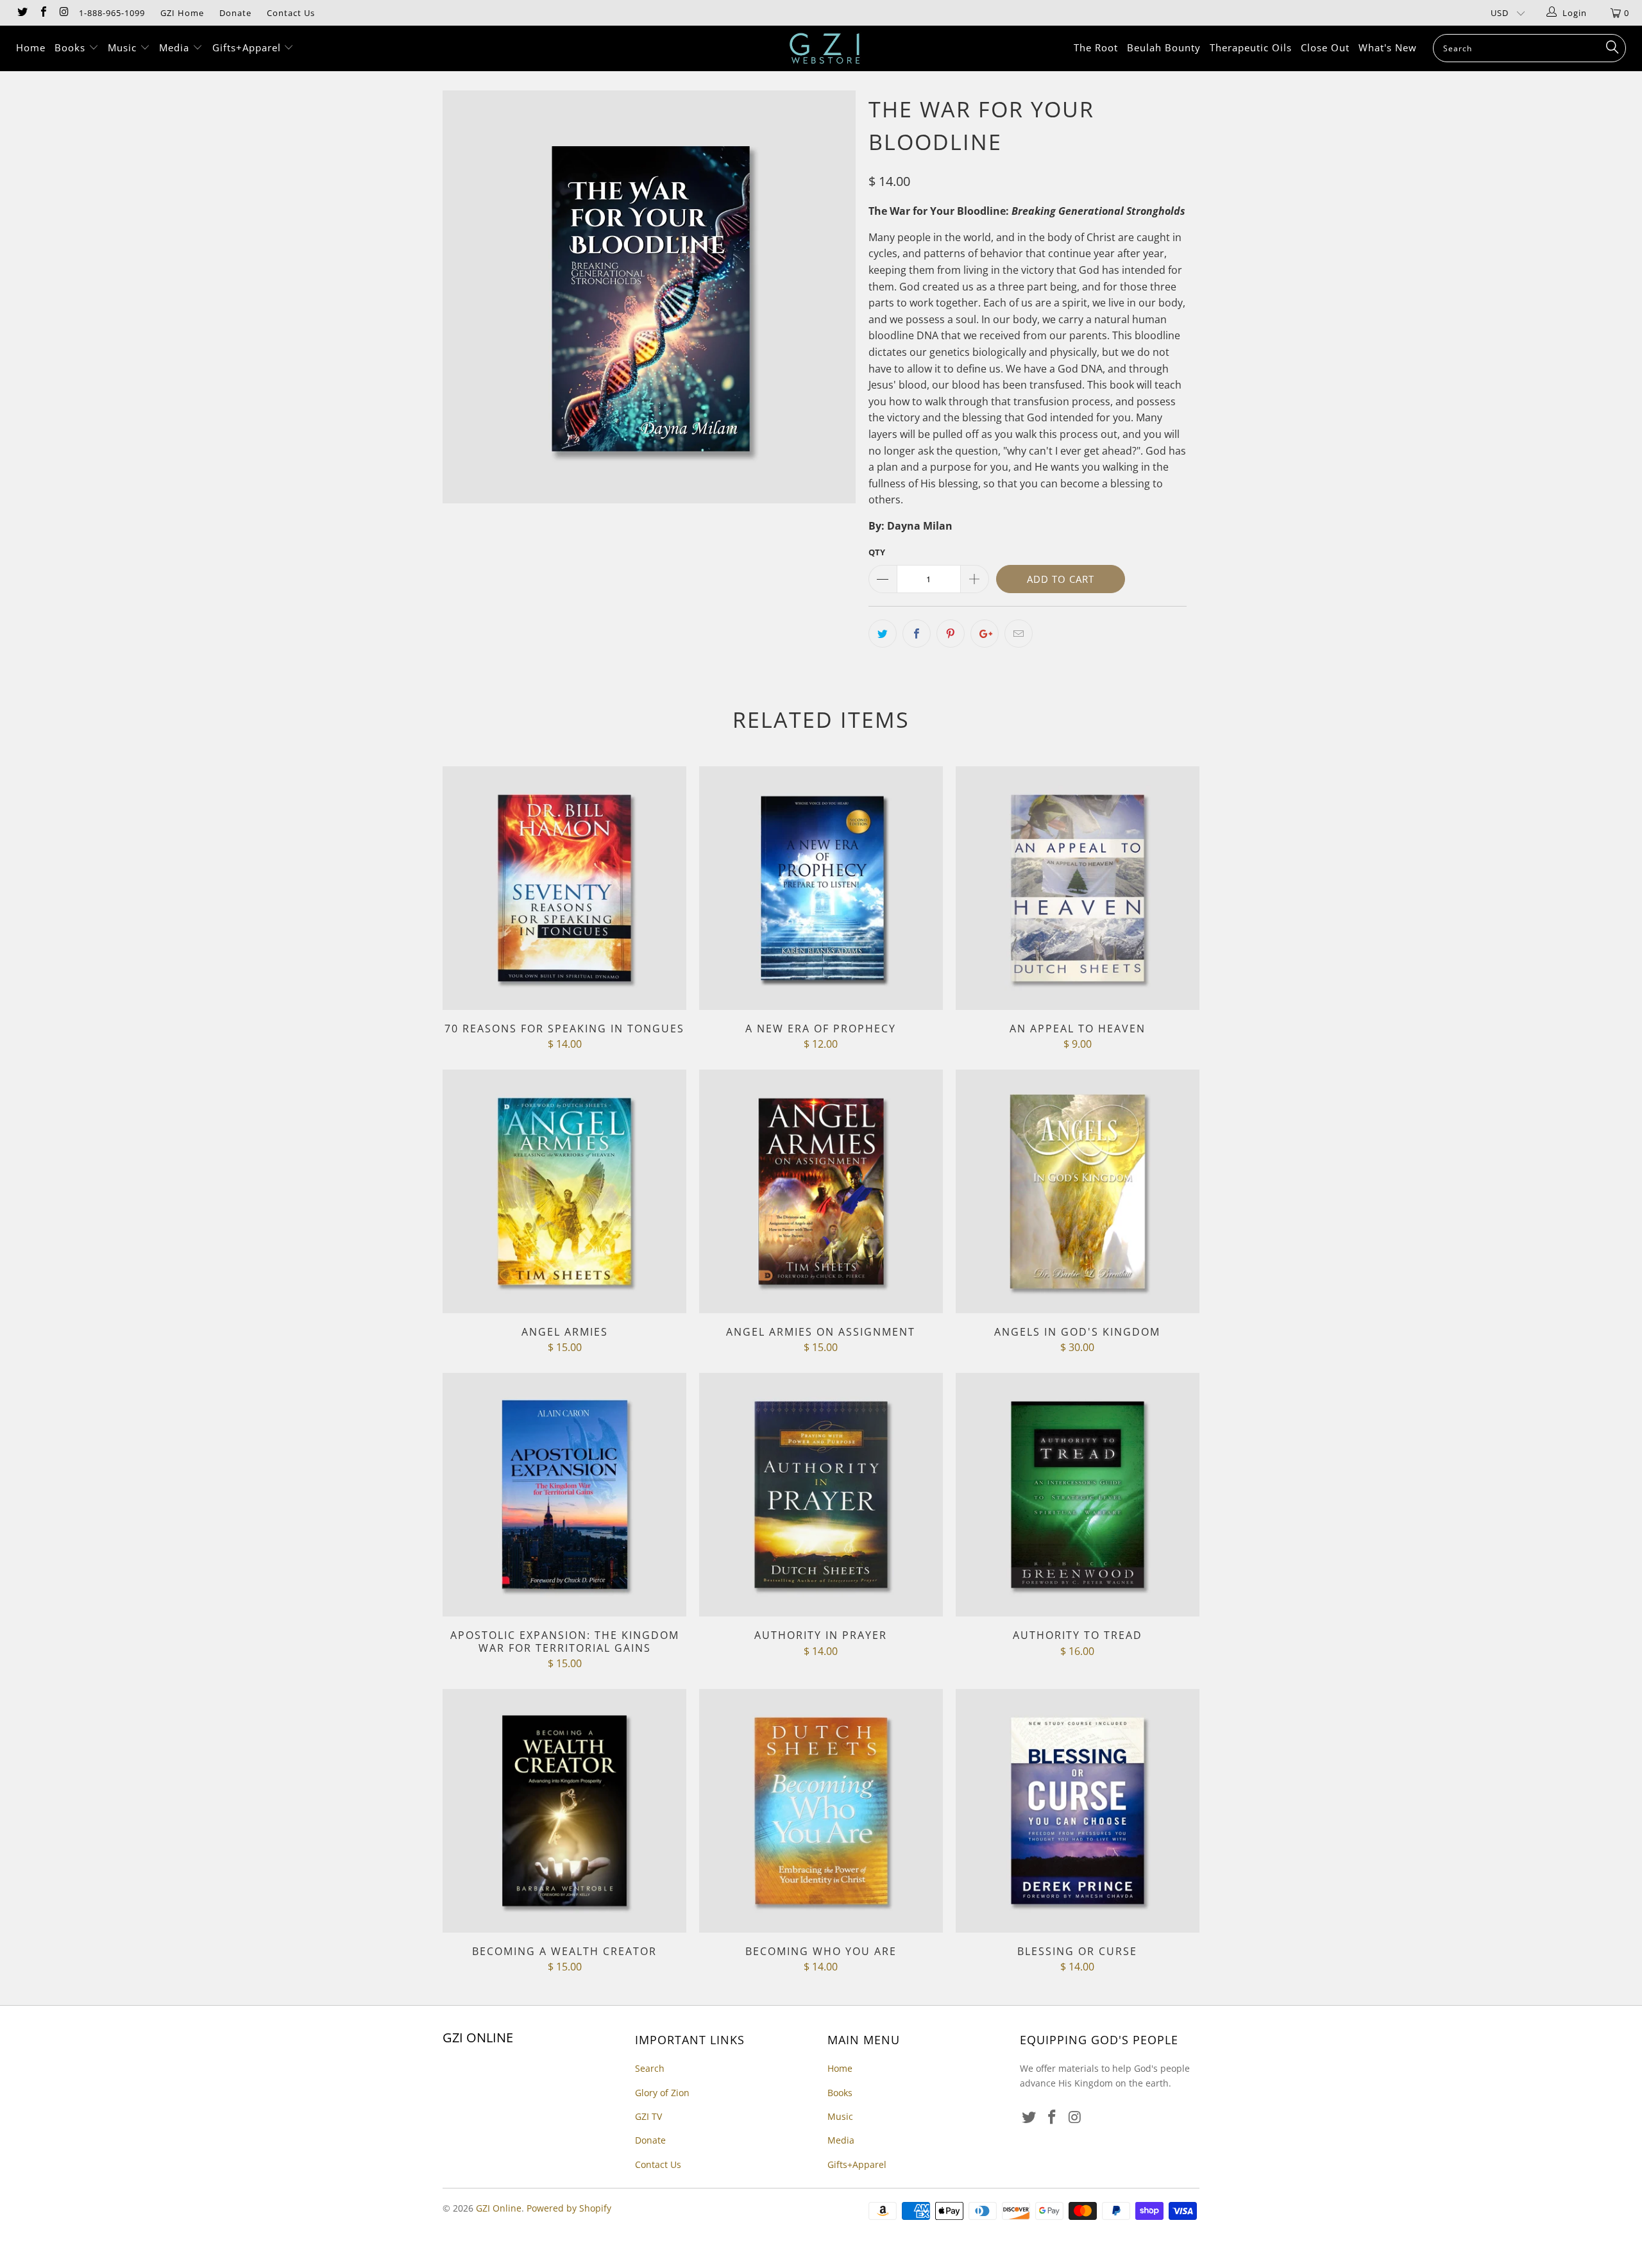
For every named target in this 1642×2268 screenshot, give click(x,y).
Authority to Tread (1078, 1495)
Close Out (1325, 47)
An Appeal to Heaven (1078, 888)
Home (31, 47)
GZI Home (182, 13)
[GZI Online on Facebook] (42, 13)
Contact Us (291, 13)
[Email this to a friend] (1019, 634)
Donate (235, 13)
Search (650, 2068)
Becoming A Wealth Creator (564, 1811)
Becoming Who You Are (821, 1811)
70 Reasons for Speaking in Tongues (564, 888)
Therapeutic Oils (1251, 47)
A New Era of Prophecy (821, 888)
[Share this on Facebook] (917, 634)
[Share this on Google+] (985, 634)
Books (72, 47)
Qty (877, 552)
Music (124, 47)
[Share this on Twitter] (883, 634)
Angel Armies (564, 1191)
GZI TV (648, 2116)
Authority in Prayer (821, 1495)
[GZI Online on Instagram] (63, 13)
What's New (1388, 47)
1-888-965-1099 (112, 13)
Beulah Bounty (1164, 47)
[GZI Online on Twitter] (22, 13)
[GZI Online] (827, 48)
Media (176, 47)
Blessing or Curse (1078, 1811)
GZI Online (499, 2208)
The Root (1096, 47)
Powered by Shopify (569, 2208)
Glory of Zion (662, 2093)
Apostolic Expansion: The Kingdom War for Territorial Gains (564, 1495)
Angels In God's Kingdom (1078, 1191)
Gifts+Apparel (248, 47)
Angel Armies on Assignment (821, 1191)
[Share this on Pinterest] (951, 634)
